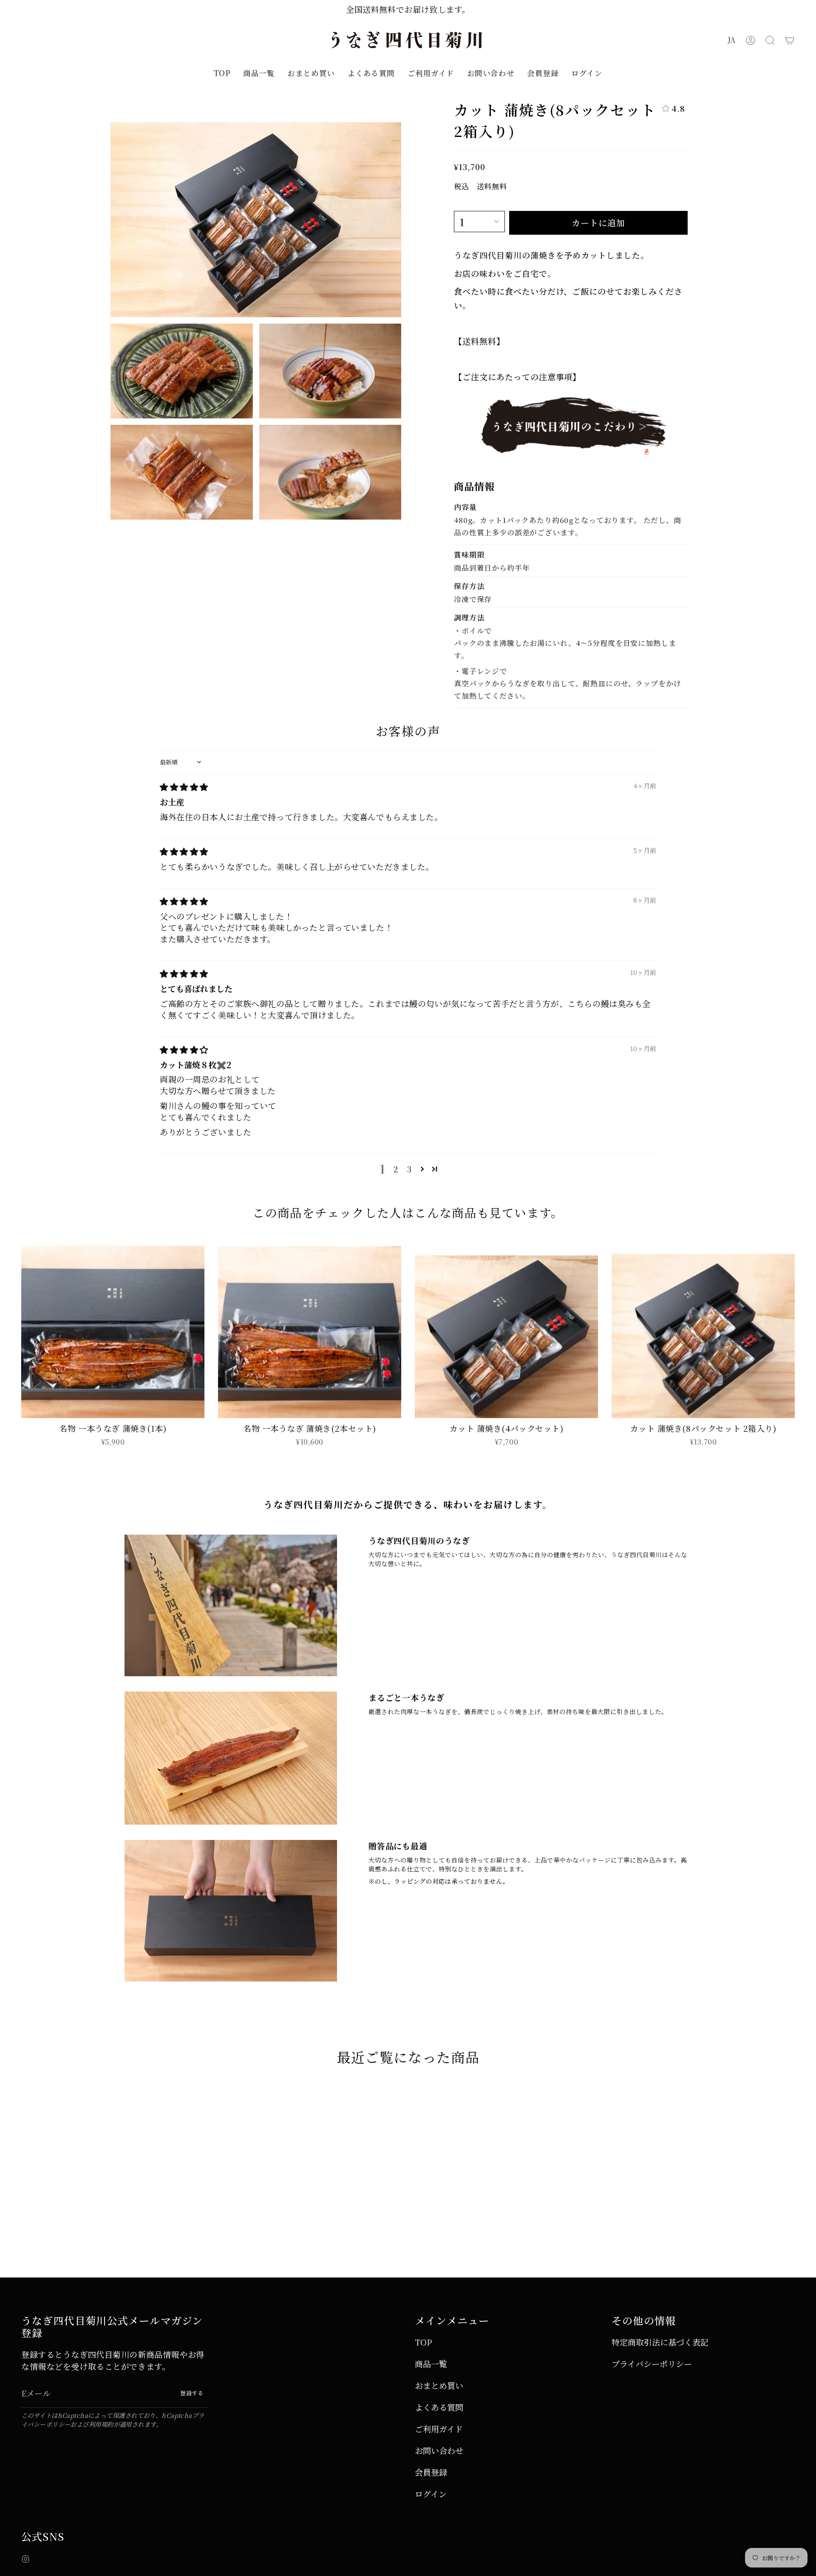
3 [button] (409, 1169)
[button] (770, 40)
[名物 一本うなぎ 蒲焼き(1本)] (113, 1326)
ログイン (431, 2494)
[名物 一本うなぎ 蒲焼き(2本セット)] (310, 1326)
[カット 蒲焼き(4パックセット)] (506, 1326)
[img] (184, 786)
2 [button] (396, 1169)
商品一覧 (431, 2364)
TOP (423, 2342)
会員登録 (431, 2472)
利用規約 (101, 2424)
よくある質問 (439, 2407)
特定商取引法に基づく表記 (660, 2342)
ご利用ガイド (439, 2429)
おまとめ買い (439, 2385)
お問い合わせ (439, 2450)
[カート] (790, 40)
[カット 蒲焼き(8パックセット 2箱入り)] (703, 1326)
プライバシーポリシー (652, 2364)
